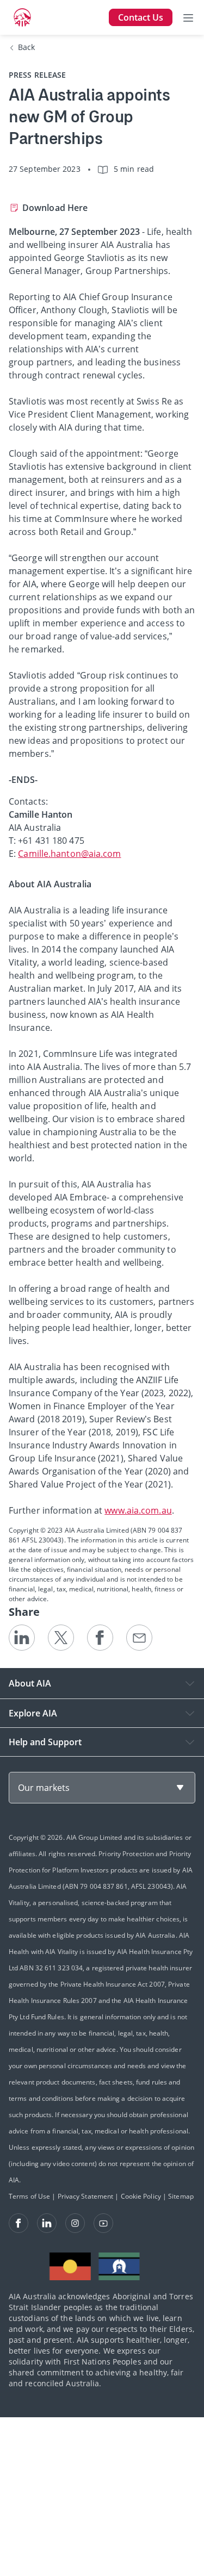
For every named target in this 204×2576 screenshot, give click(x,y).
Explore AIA (33, 1713)
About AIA (30, 1683)
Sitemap (181, 2196)
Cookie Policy (141, 2196)
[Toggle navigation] (188, 17)
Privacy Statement (86, 2196)
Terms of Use (29, 2196)
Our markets (44, 1788)
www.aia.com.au (138, 1510)
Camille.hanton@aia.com (69, 854)
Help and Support (45, 1742)
